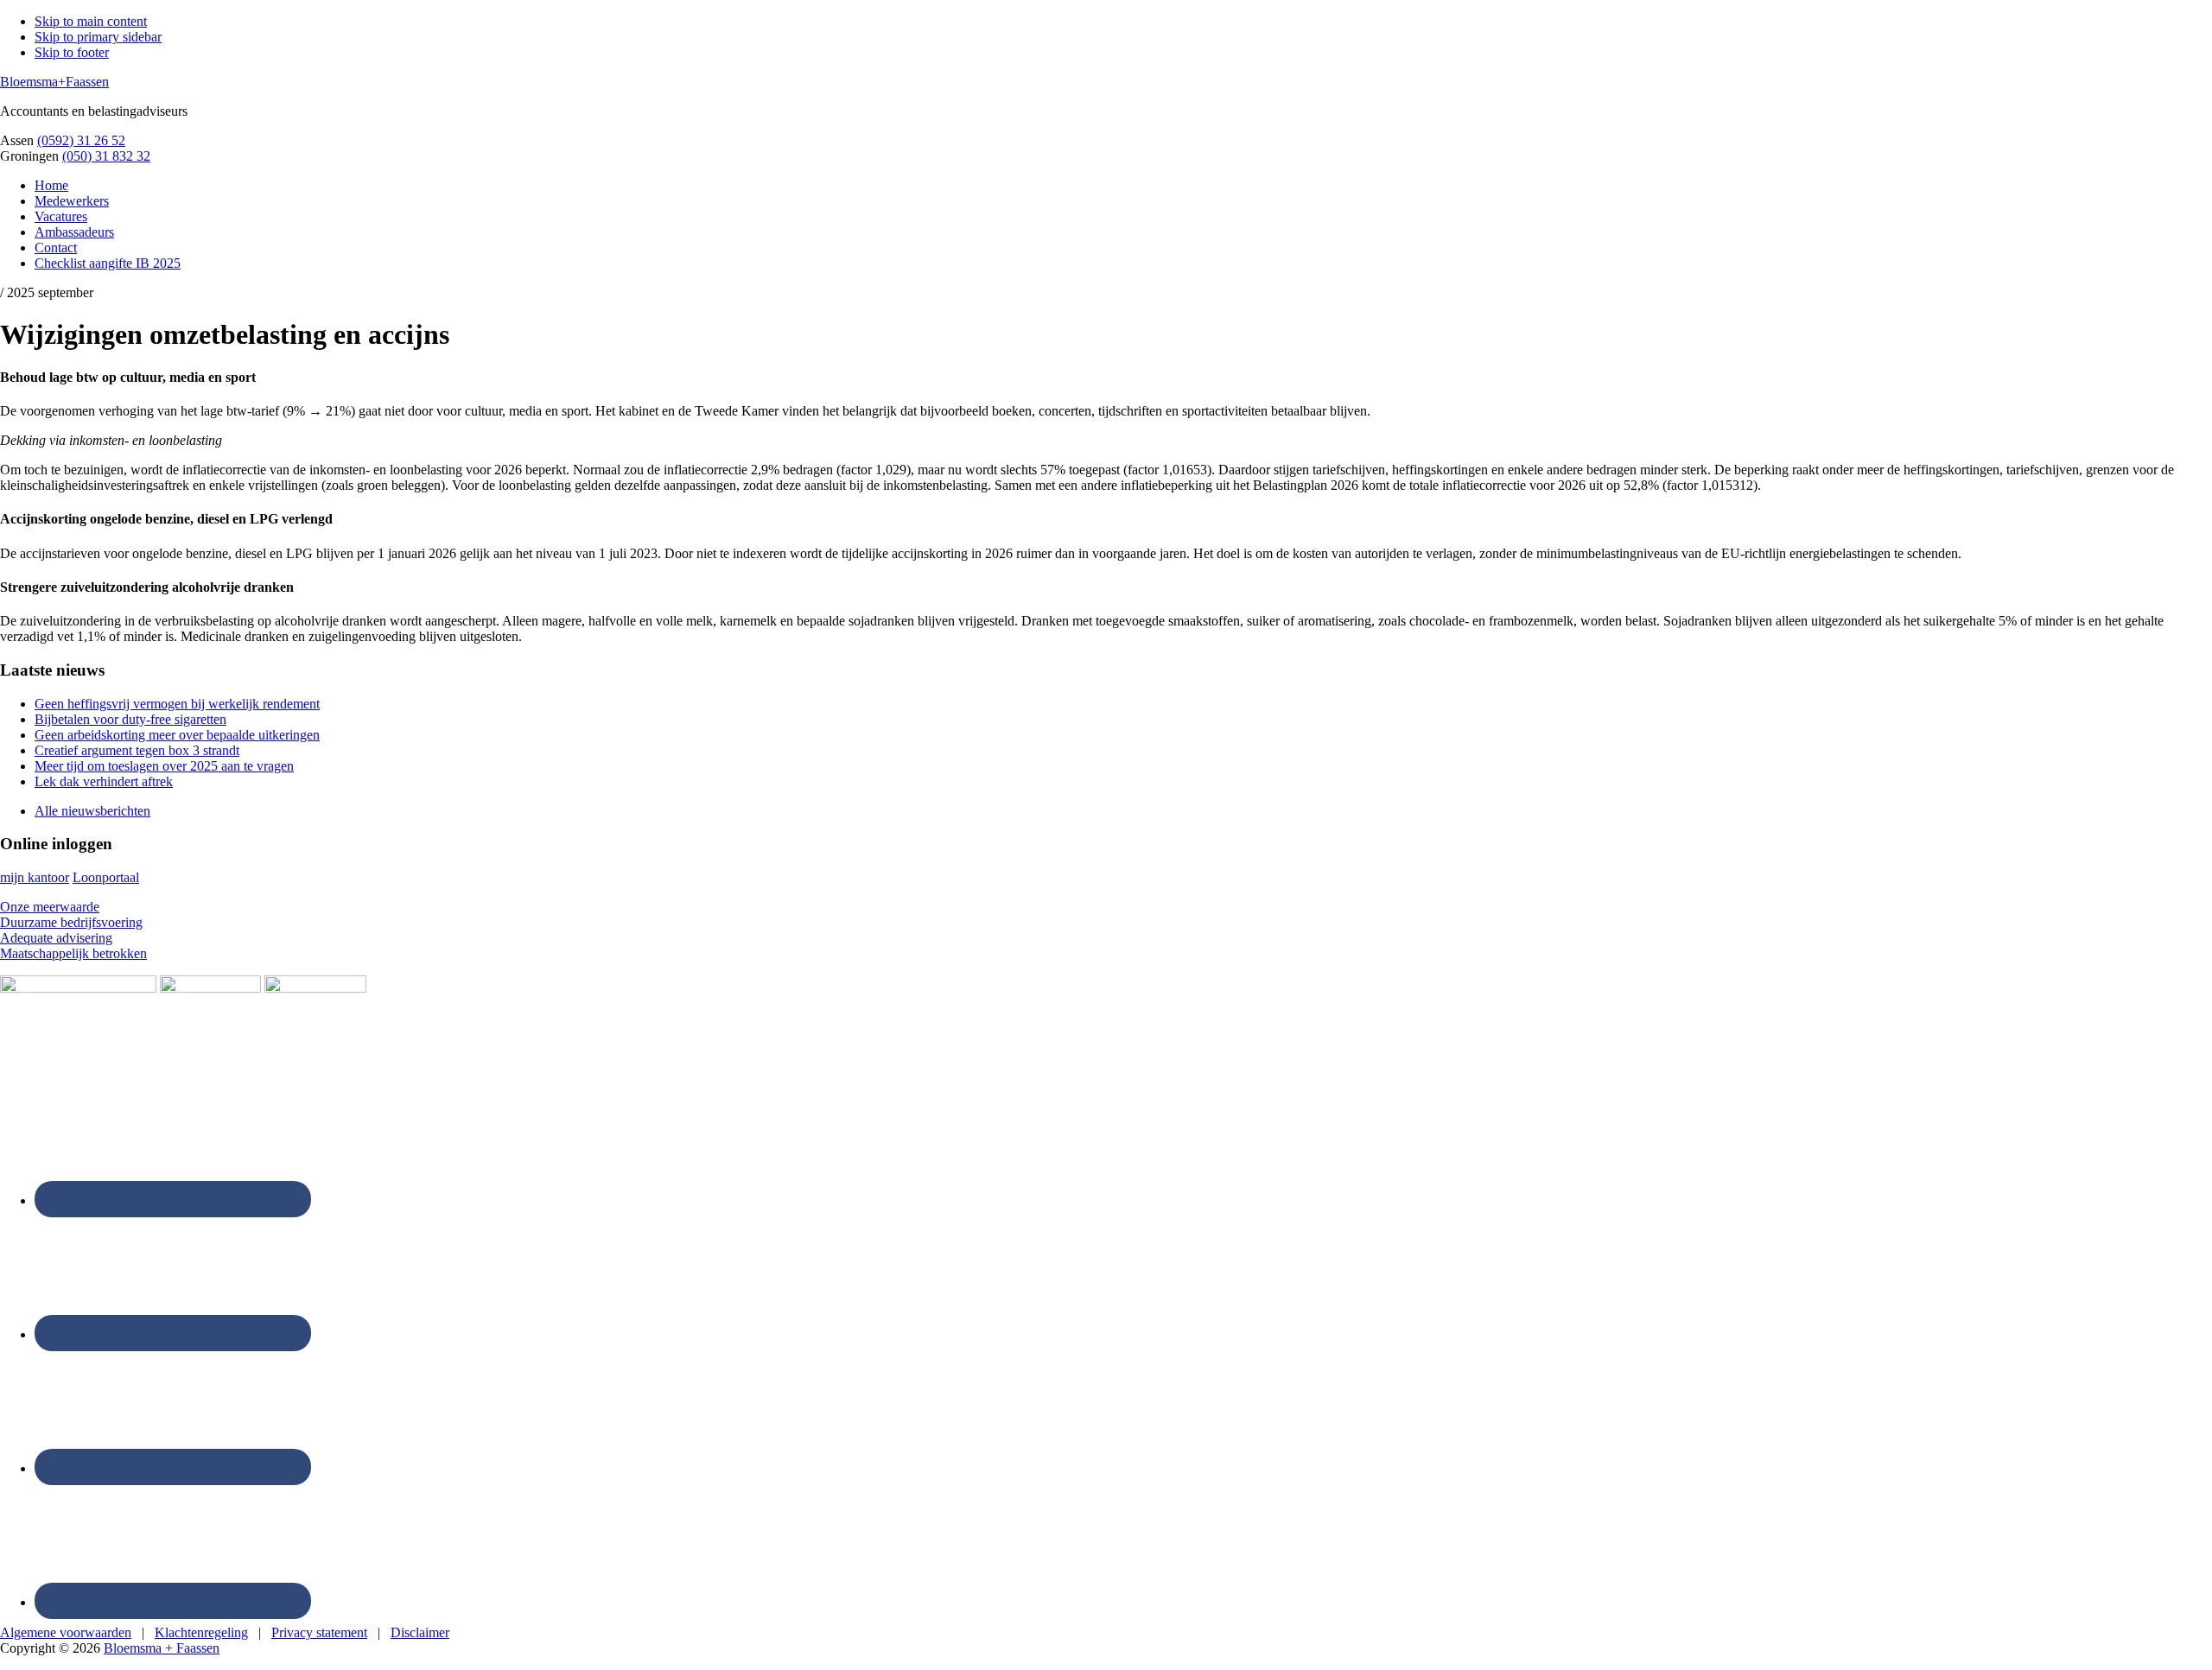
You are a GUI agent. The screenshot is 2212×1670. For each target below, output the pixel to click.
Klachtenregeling (201, 1632)
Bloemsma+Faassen (54, 82)
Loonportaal (106, 877)
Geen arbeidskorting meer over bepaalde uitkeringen (177, 735)
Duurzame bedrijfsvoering (71, 922)
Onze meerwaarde (50, 907)
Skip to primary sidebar (98, 37)
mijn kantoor (35, 877)
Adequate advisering (56, 938)
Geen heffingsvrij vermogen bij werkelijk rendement (177, 704)
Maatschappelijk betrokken (73, 953)
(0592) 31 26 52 (81, 140)
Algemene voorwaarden (66, 1632)
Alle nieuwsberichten (92, 811)
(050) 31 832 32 (106, 156)
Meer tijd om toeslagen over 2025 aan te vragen (164, 766)
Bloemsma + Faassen (162, 1648)
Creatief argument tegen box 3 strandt (137, 750)
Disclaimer (420, 1632)
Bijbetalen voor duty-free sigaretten (130, 719)
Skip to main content (91, 21)
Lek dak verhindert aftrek (104, 781)
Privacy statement (319, 1632)
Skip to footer (72, 52)
